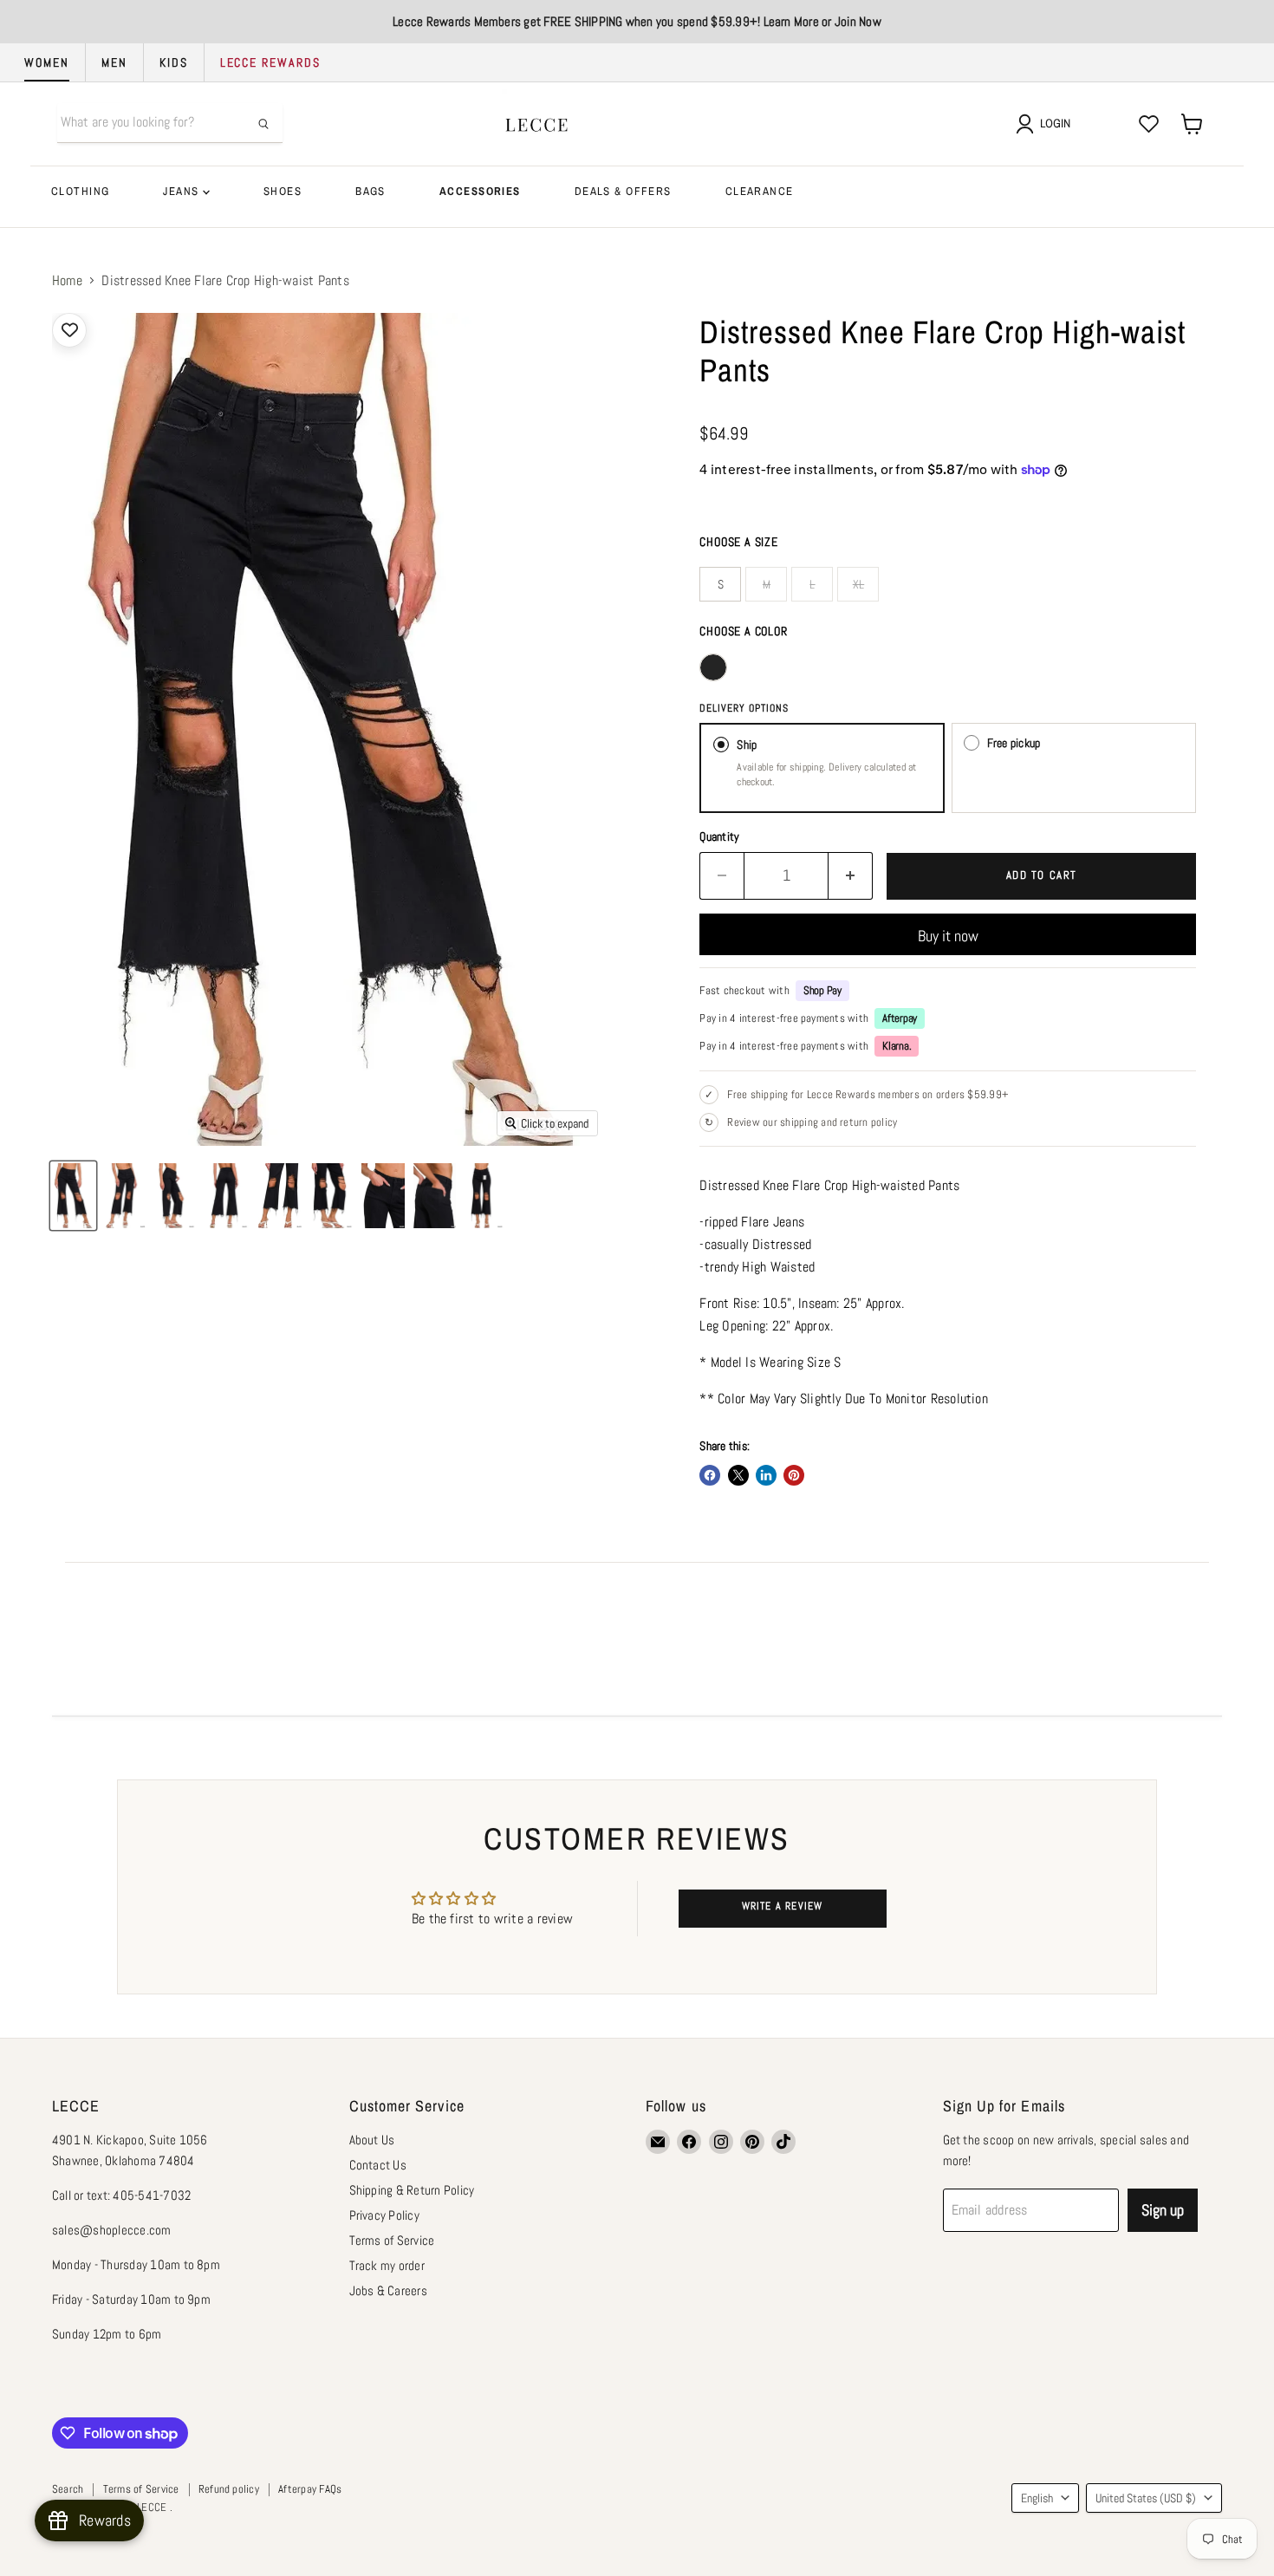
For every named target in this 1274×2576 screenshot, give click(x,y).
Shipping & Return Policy (412, 2190)
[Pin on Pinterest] (794, 1475)
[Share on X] (738, 1475)
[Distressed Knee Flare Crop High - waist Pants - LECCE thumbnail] (73, 1196)
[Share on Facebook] (710, 1475)
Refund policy (229, 2489)
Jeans (183, 191)
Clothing (80, 191)
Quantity (719, 836)
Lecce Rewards (270, 62)
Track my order (387, 2265)
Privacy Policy (384, 2215)
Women (47, 62)
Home (67, 281)
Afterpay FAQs (310, 2489)
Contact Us (378, 2165)
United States (1146, 2498)
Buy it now (948, 936)
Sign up (1163, 2210)
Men (114, 62)
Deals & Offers (623, 191)
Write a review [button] (783, 1906)
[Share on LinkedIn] (766, 1475)
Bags (370, 191)
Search (68, 2489)
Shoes (283, 191)
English (1037, 2498)
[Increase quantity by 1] (851, 876)
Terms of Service (392, 2240)
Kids (174, 62)
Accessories (480, 191)
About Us (372, 2140)
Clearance (760, 191)
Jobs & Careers (388, 2290)
